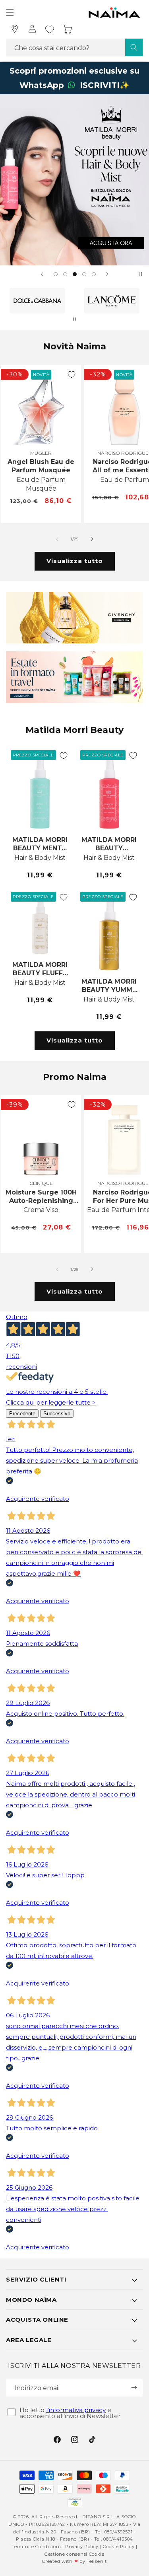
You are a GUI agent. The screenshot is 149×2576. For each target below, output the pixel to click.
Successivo (57, 1414)
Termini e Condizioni (36, 2547)
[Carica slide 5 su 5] (94, 274)
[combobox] (74, 48)
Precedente (22, 1414)
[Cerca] (134, 47)
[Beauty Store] (15, 29)
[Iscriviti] (134, 2388)
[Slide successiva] (107, 274)
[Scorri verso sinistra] (57, 539)
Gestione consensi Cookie (74, 2554)
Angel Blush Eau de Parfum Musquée (41, 466)
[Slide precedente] (42, 274)
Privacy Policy (82, 2547)
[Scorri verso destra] (92, 539)
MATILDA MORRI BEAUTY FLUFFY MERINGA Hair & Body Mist (40, 969)
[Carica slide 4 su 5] (84, 274)
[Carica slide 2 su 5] (65, 274)
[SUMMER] (74, 180)
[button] (10, 12)
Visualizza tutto (75, 561)
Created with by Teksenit (74, 2561)
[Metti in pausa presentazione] (140, 274)
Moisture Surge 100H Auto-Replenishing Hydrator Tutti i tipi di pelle (41, 1196)
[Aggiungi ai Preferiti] (72, 374)
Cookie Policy (119, 2547)
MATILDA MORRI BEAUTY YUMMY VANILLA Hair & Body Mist (109, 986)
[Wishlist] (50, 29)
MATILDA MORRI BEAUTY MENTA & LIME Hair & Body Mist (40, 844)
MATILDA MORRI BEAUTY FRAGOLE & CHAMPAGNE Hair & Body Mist (109, 844)
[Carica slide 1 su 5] (56, 274)
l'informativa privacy (76, 2410)
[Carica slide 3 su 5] (75, 274)
